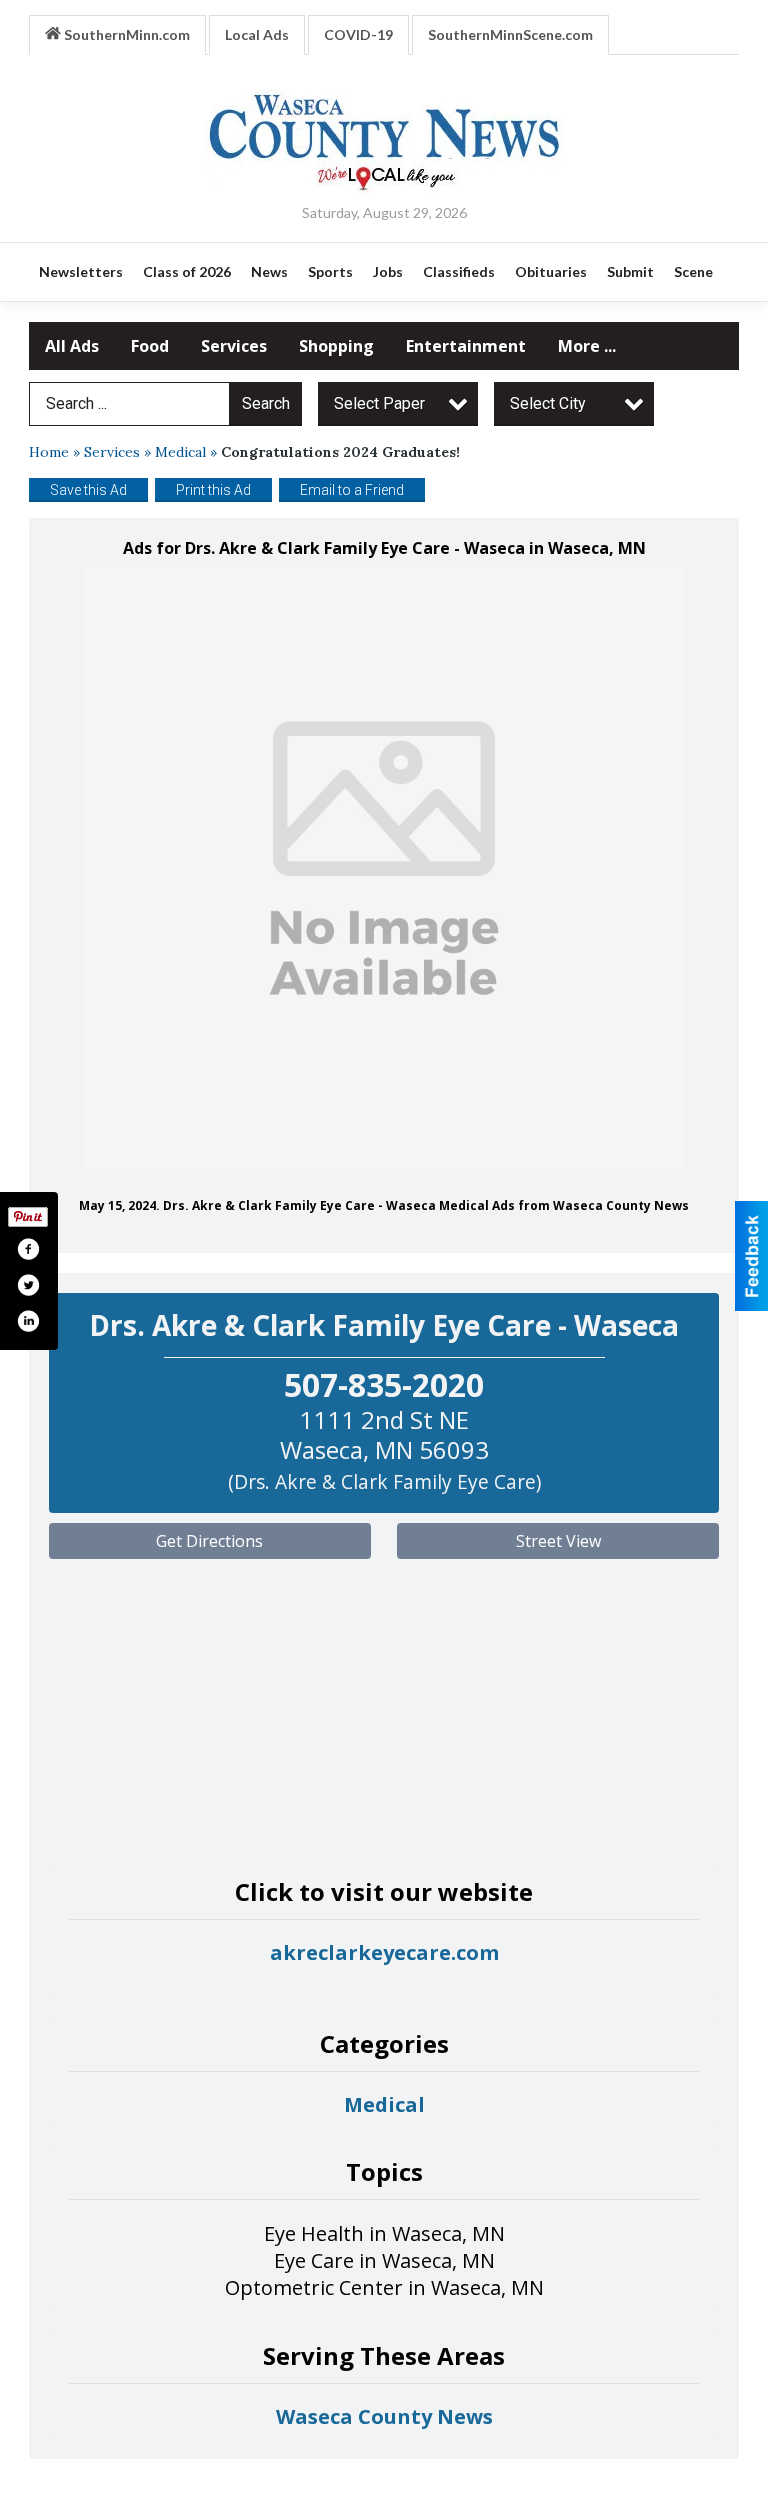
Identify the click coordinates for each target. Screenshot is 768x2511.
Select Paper (379, 403)
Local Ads (257, 34)
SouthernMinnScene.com (510, 34)
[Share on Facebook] (28, 1249)
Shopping (336, 346)
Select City (548, 403)
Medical (180, 452)
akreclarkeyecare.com (384, 1952)
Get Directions (209, 1541)
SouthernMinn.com (125, 34)
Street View (558, 1541)
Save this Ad (88, 490)
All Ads (72, 346)
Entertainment (466, 346)
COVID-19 (358, 34)
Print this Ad (213, 490)
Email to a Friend (352, 490)
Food (150, 346)
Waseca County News (384, 2416)
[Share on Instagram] (28, 1321)
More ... (587, 346)
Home (49, 452)
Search (266, 403)
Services (234, 346)
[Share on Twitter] (28, 1285)
